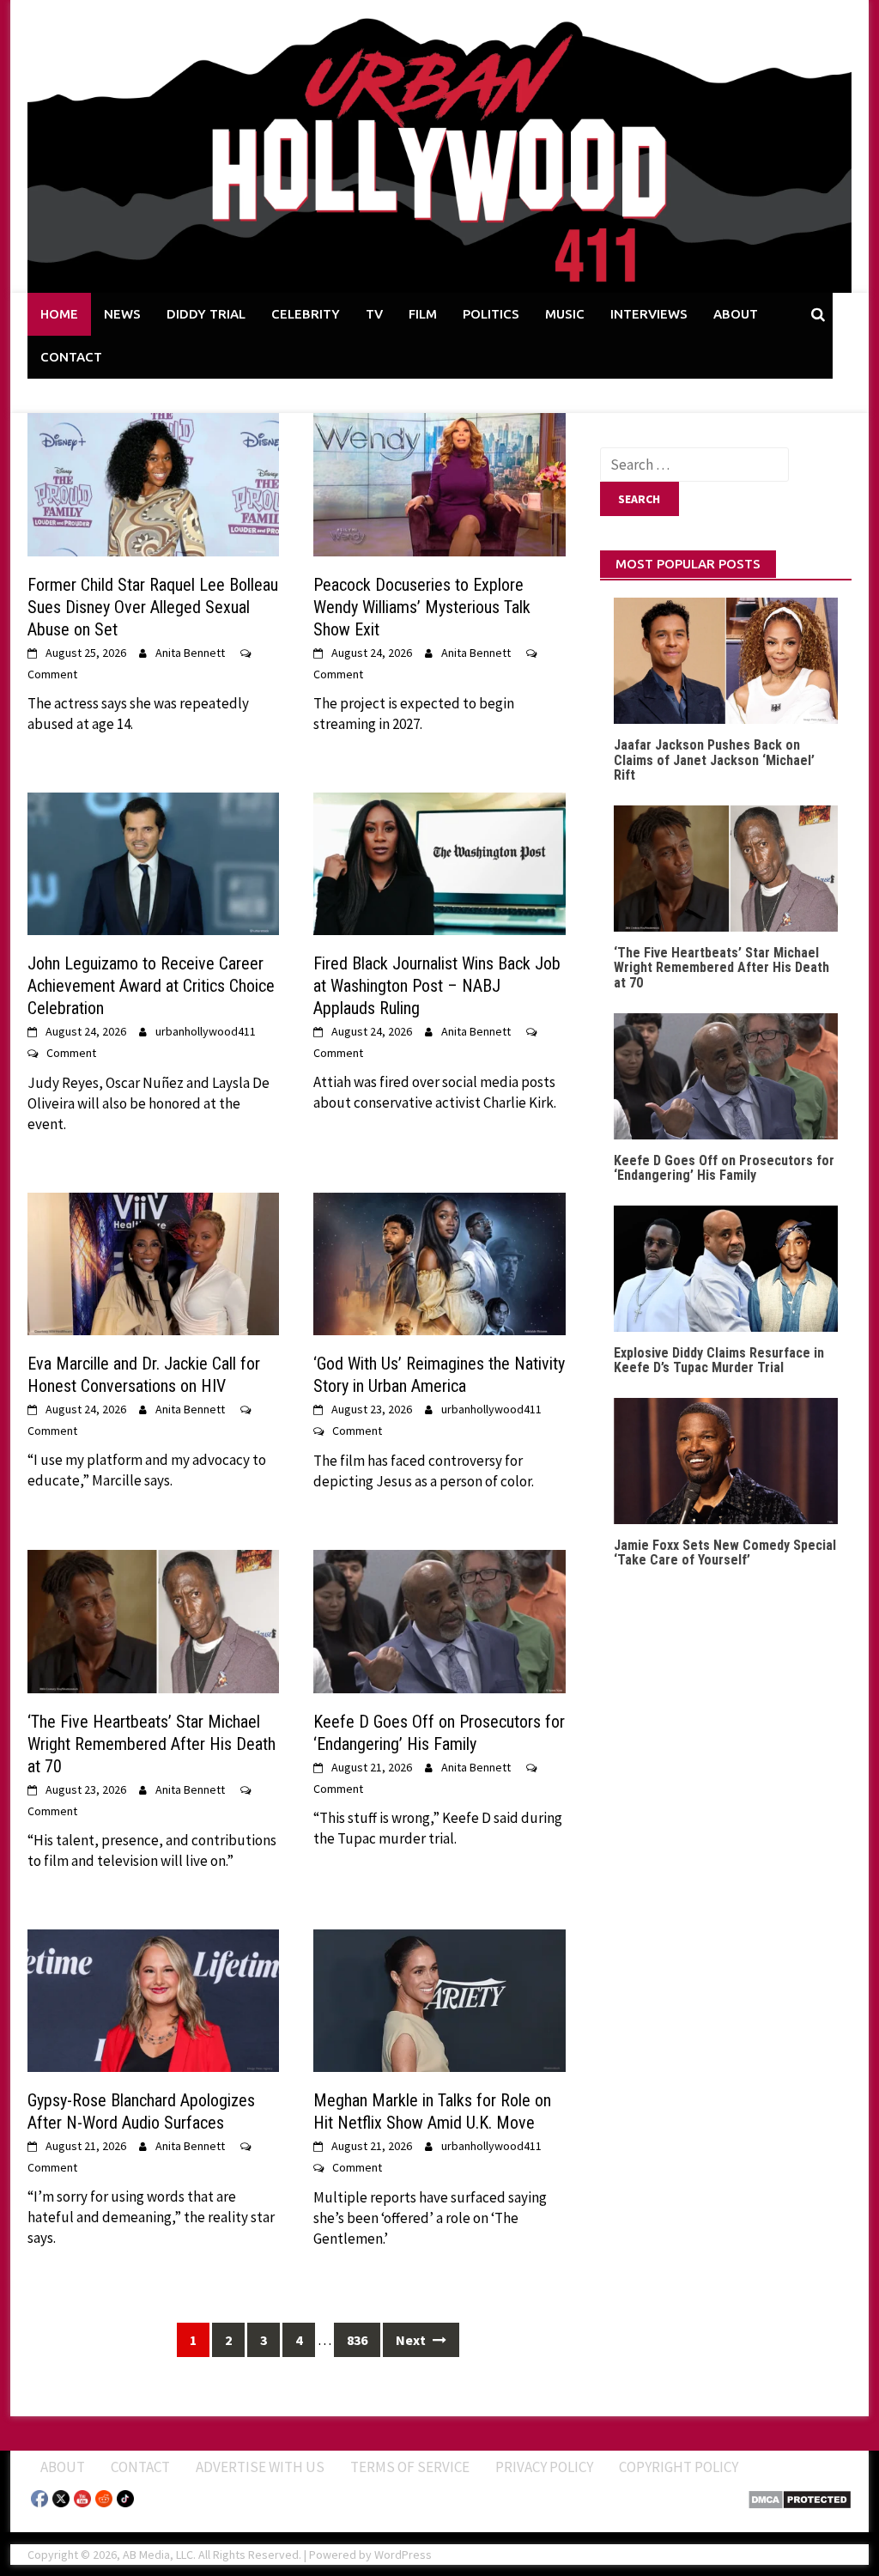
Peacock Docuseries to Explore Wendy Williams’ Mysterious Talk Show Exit (422, 607)
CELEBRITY (306, 314)
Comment (52, 674)
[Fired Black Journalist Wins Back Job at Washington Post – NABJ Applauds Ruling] (439, 862)
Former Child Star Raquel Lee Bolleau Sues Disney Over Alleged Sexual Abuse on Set (153, 607)
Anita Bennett (190, 653)
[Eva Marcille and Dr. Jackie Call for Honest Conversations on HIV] (153, 1262)
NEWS (122, 314)
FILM (423, 314)
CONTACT (71, 357)
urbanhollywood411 (206, 1031)
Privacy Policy (544, 2467)
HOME (59, 314)
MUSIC (565, 314)
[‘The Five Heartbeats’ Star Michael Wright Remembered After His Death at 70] (153, 1619)
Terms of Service (410, 2467)
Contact (140, 2467)
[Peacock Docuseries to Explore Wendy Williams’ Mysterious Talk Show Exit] (439, 483)
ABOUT (736, 314)
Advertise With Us (260, 2467)
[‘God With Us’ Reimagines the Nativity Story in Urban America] (439, 1262)
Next (412, 2340)
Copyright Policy (679, 2467)
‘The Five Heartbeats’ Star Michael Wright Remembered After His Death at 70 (152, 1744)
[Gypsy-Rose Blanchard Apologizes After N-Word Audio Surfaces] (153, 1999)
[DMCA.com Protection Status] (800, 2498)
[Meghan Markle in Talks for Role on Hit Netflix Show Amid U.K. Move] (439, 1999)
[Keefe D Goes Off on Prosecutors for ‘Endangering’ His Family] (439, 1619)
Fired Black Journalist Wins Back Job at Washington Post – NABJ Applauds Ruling (437, 986)
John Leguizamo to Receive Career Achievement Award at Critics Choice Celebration (151, 986)
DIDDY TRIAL (206, 314)
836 (357, 2340)
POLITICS (491, 314)
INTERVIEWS (649, 314)
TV (374, 314)
